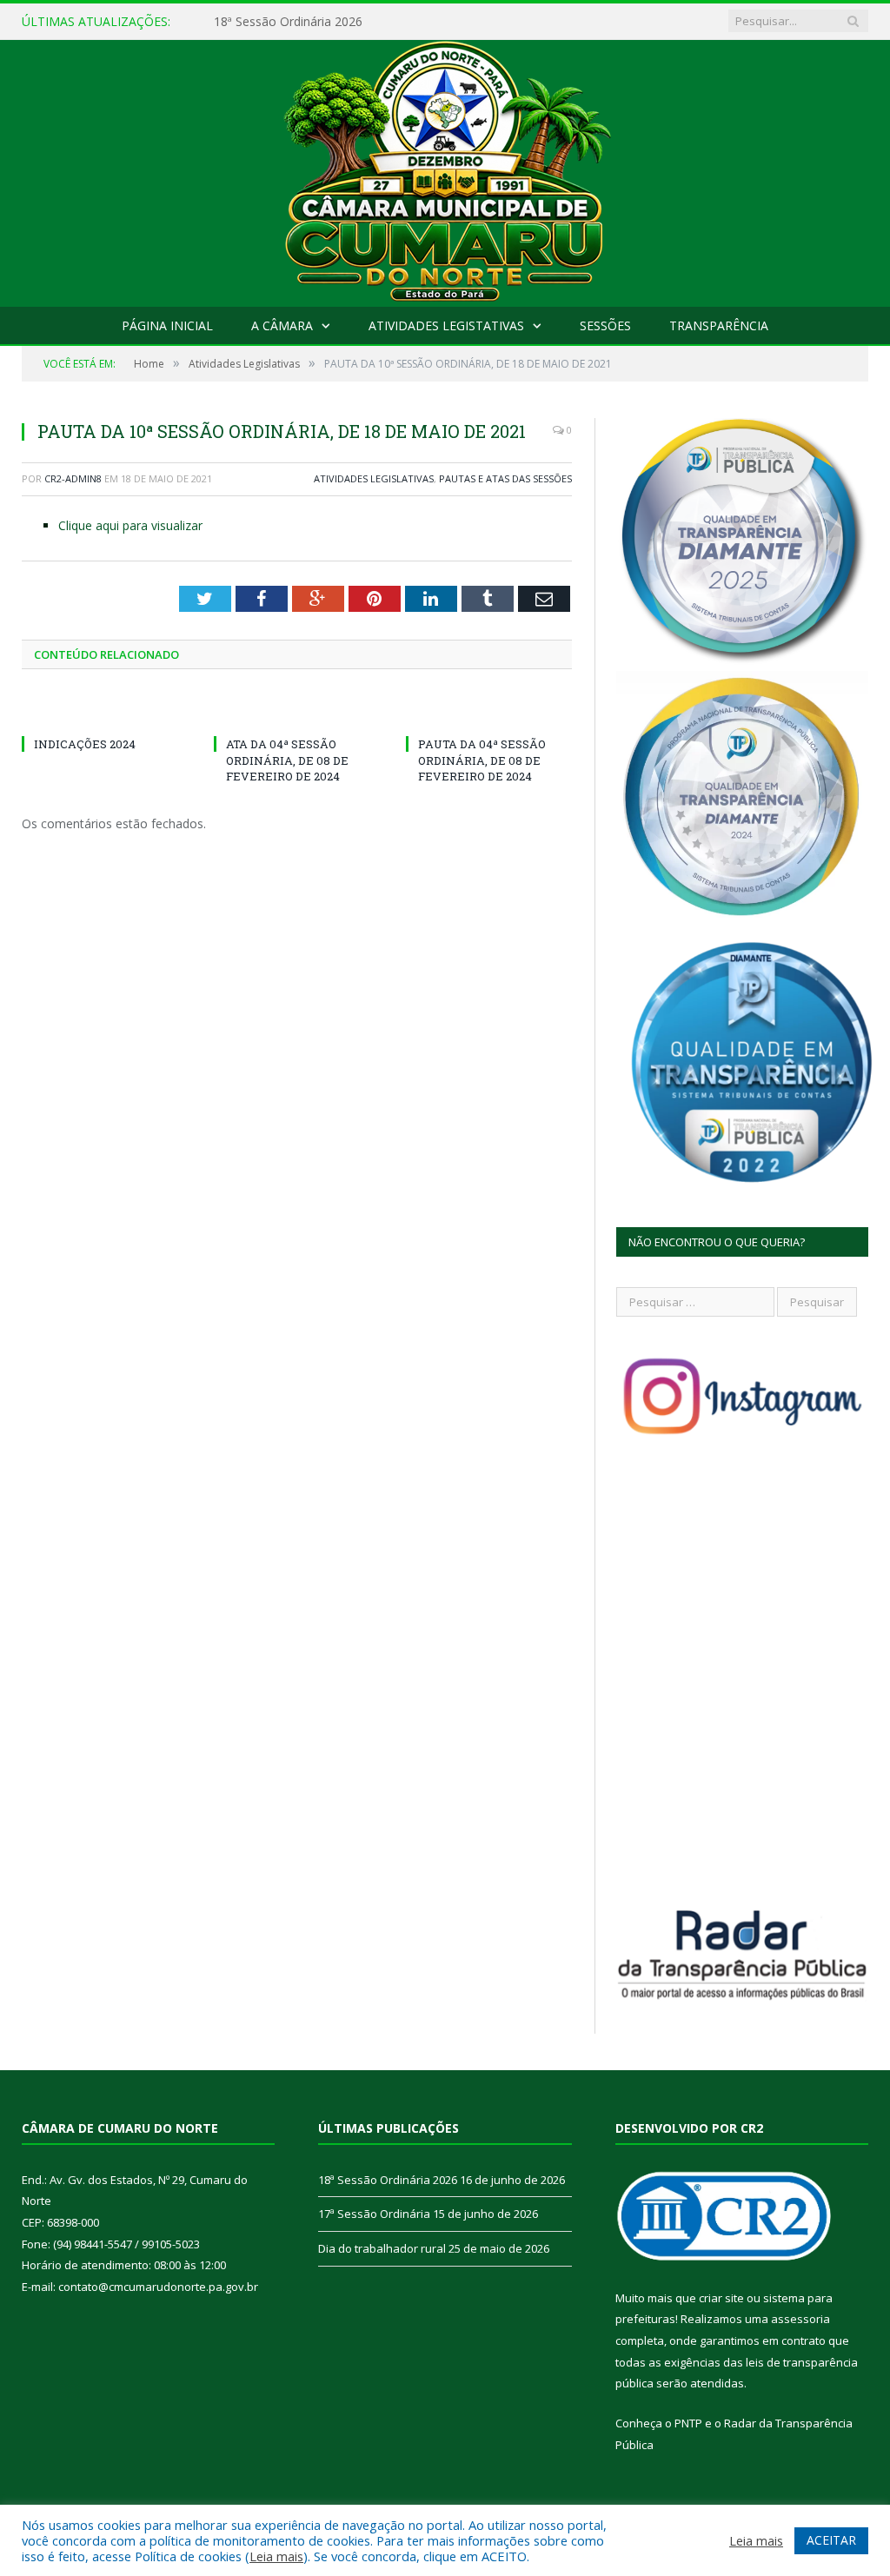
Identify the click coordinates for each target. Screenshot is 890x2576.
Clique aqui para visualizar (130, 525)
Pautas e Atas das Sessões (505, 478)
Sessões (605, 325)
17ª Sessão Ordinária (272, 22)
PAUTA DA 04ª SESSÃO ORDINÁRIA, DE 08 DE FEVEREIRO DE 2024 (482, 760)
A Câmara (282, 325)
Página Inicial (167, 325)
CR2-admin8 (73, 478)
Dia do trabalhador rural (382, 2248)
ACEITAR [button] (831, 2540)
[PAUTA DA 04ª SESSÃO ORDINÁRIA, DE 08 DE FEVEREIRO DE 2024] (489, 712)
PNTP (688, 2423)
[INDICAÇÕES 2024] (105, 712)
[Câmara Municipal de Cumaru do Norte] (445, 169)
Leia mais (276, 2556)
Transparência (719, 325)
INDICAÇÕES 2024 (85, 744)
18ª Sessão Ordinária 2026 (388, 2180)
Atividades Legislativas (374, 478)
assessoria (800, 2319)
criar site (721, 2298)
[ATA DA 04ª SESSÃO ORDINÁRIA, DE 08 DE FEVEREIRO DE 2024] (297, 712)
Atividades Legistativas (446, 325)
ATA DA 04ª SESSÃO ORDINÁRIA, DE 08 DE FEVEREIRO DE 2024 (287, 760)
